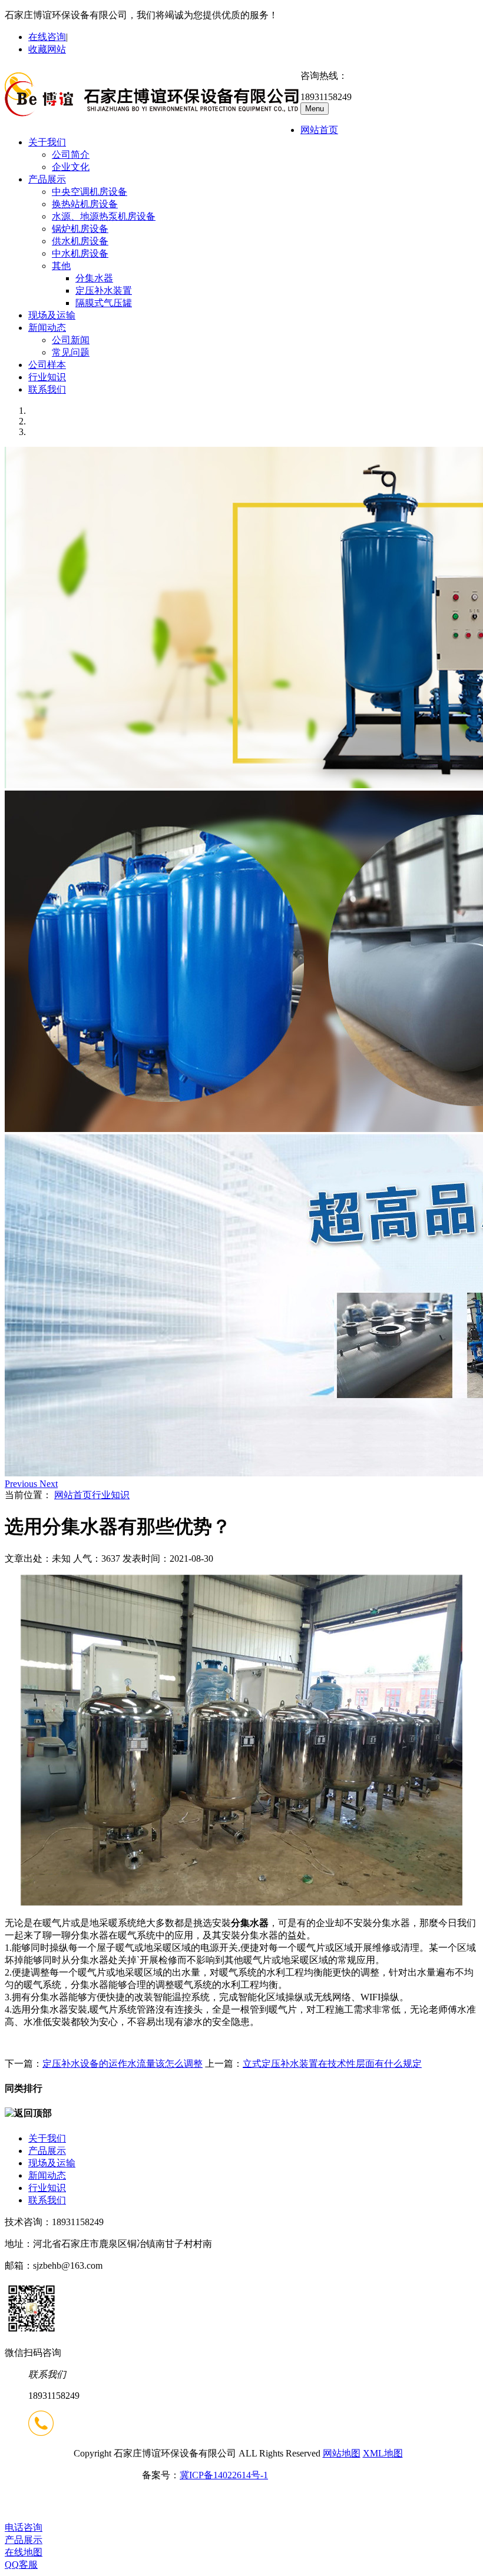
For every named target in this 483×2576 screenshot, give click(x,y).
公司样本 (47, 365)
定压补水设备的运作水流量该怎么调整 (123, 2064)
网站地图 (342, 2453)
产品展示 (47, 179)
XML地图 (383, 2453)
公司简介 (71, 155)
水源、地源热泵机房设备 (104, 216)
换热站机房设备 (85, 204)
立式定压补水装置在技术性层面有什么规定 (332, 2064)
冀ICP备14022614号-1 (224, 2475)
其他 (61, 266)
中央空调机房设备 (90, 192)
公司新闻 (71, 340)
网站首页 (319, 130)
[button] (22, 1484)
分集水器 (94, 278)
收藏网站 (47, 49)
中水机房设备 (80, 253)
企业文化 (71, 167)
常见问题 (71, 352)
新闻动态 (47, 328)
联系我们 (47, 389)
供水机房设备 (80, 241)
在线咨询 (47, 37)
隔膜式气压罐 (104, 303)
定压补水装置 (104, 291)
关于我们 (47, 142)
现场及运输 (52, 315)
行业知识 (47, 377)
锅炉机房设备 (80, 229)
